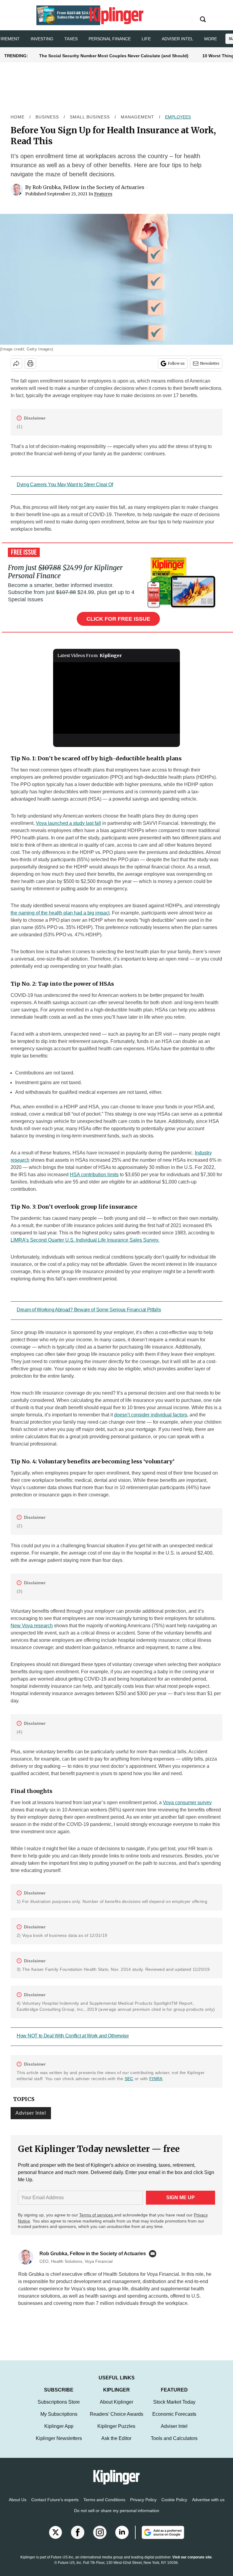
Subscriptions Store (59, 2408)
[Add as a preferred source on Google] (160, 2538)
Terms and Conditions (104, 2506)
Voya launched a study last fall (68, 823)
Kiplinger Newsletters (59, 2444)
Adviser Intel (177, 39)
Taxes (71, 39)
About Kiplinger (116, 2408)
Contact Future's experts (55, 2506)
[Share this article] (16, 363)
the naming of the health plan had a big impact (60, 913)
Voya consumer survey (187, 1803)
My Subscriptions (59, 2420)
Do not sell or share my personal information (117, 2517)
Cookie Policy (174, 2506)
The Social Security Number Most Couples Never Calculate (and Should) (114, 56)
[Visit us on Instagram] (100, 2538)
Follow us (176, 363)
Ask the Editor (116, 2444)
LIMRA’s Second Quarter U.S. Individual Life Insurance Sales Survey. (85, 1240)
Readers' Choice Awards (116, 2420)
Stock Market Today (174, 2408)
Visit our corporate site (192, 2563)
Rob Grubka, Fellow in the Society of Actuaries (88, 187)
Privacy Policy (143, 2506)
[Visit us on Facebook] (78, 2538)
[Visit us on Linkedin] (122, 2538)
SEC (129, 2079)
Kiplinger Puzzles (116, 2432)
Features (103, 194)
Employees (178, 117)
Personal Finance (110, 39)
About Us (18, 2506)
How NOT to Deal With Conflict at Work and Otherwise (73, 2036)
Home (18, 117)
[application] (117, 698)
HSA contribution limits (94, 1175)
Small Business (90, 117)
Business (47, 117)
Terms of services (97, 2215)
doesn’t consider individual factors (151, 1415)
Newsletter (210, 363)
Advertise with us (208, 2506)
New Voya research (32, 1626)
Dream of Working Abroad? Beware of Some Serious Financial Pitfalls (89, 1310)
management (137, 117)
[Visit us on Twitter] (56, 2538)
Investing (42, 39)
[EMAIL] (154, 2254)
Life (146, 39)
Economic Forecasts (174, 2420)
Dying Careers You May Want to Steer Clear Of (65, 485)
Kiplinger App (59, 2432)
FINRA (156, 2079)
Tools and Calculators (174, 2444)
